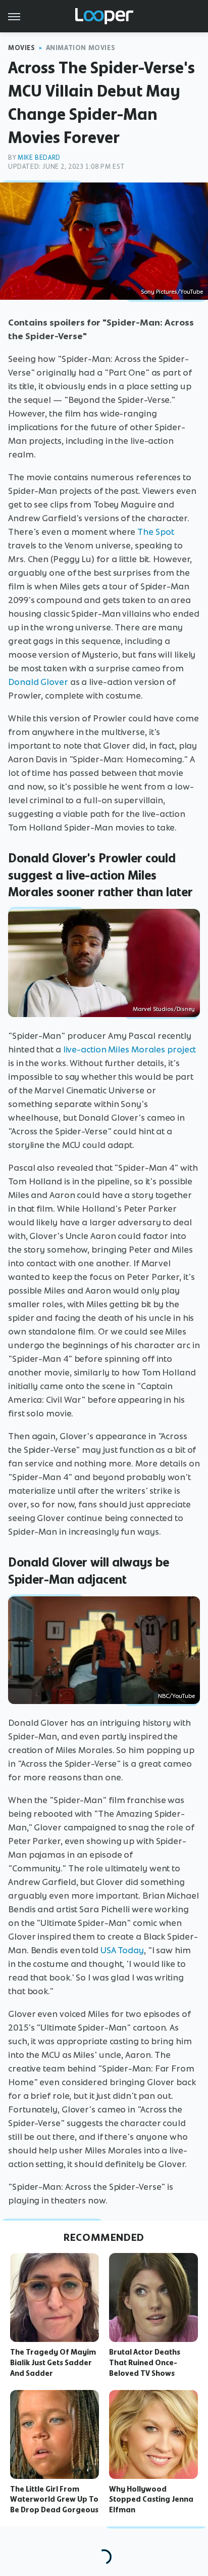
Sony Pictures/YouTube (172, 292)
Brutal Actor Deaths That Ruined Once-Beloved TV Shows (145, 2363)
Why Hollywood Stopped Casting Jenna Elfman (151, 2500)
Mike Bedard (39, 157)
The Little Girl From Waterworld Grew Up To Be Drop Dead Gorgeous (54, 2500)
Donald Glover (38, 682)
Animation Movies (81, 48)
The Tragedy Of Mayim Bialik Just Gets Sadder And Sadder (53, 2363)
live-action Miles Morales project (130, 1049)
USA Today (122, 1950)
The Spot (155, 532)
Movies (22, 48)
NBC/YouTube (176, 1696)
